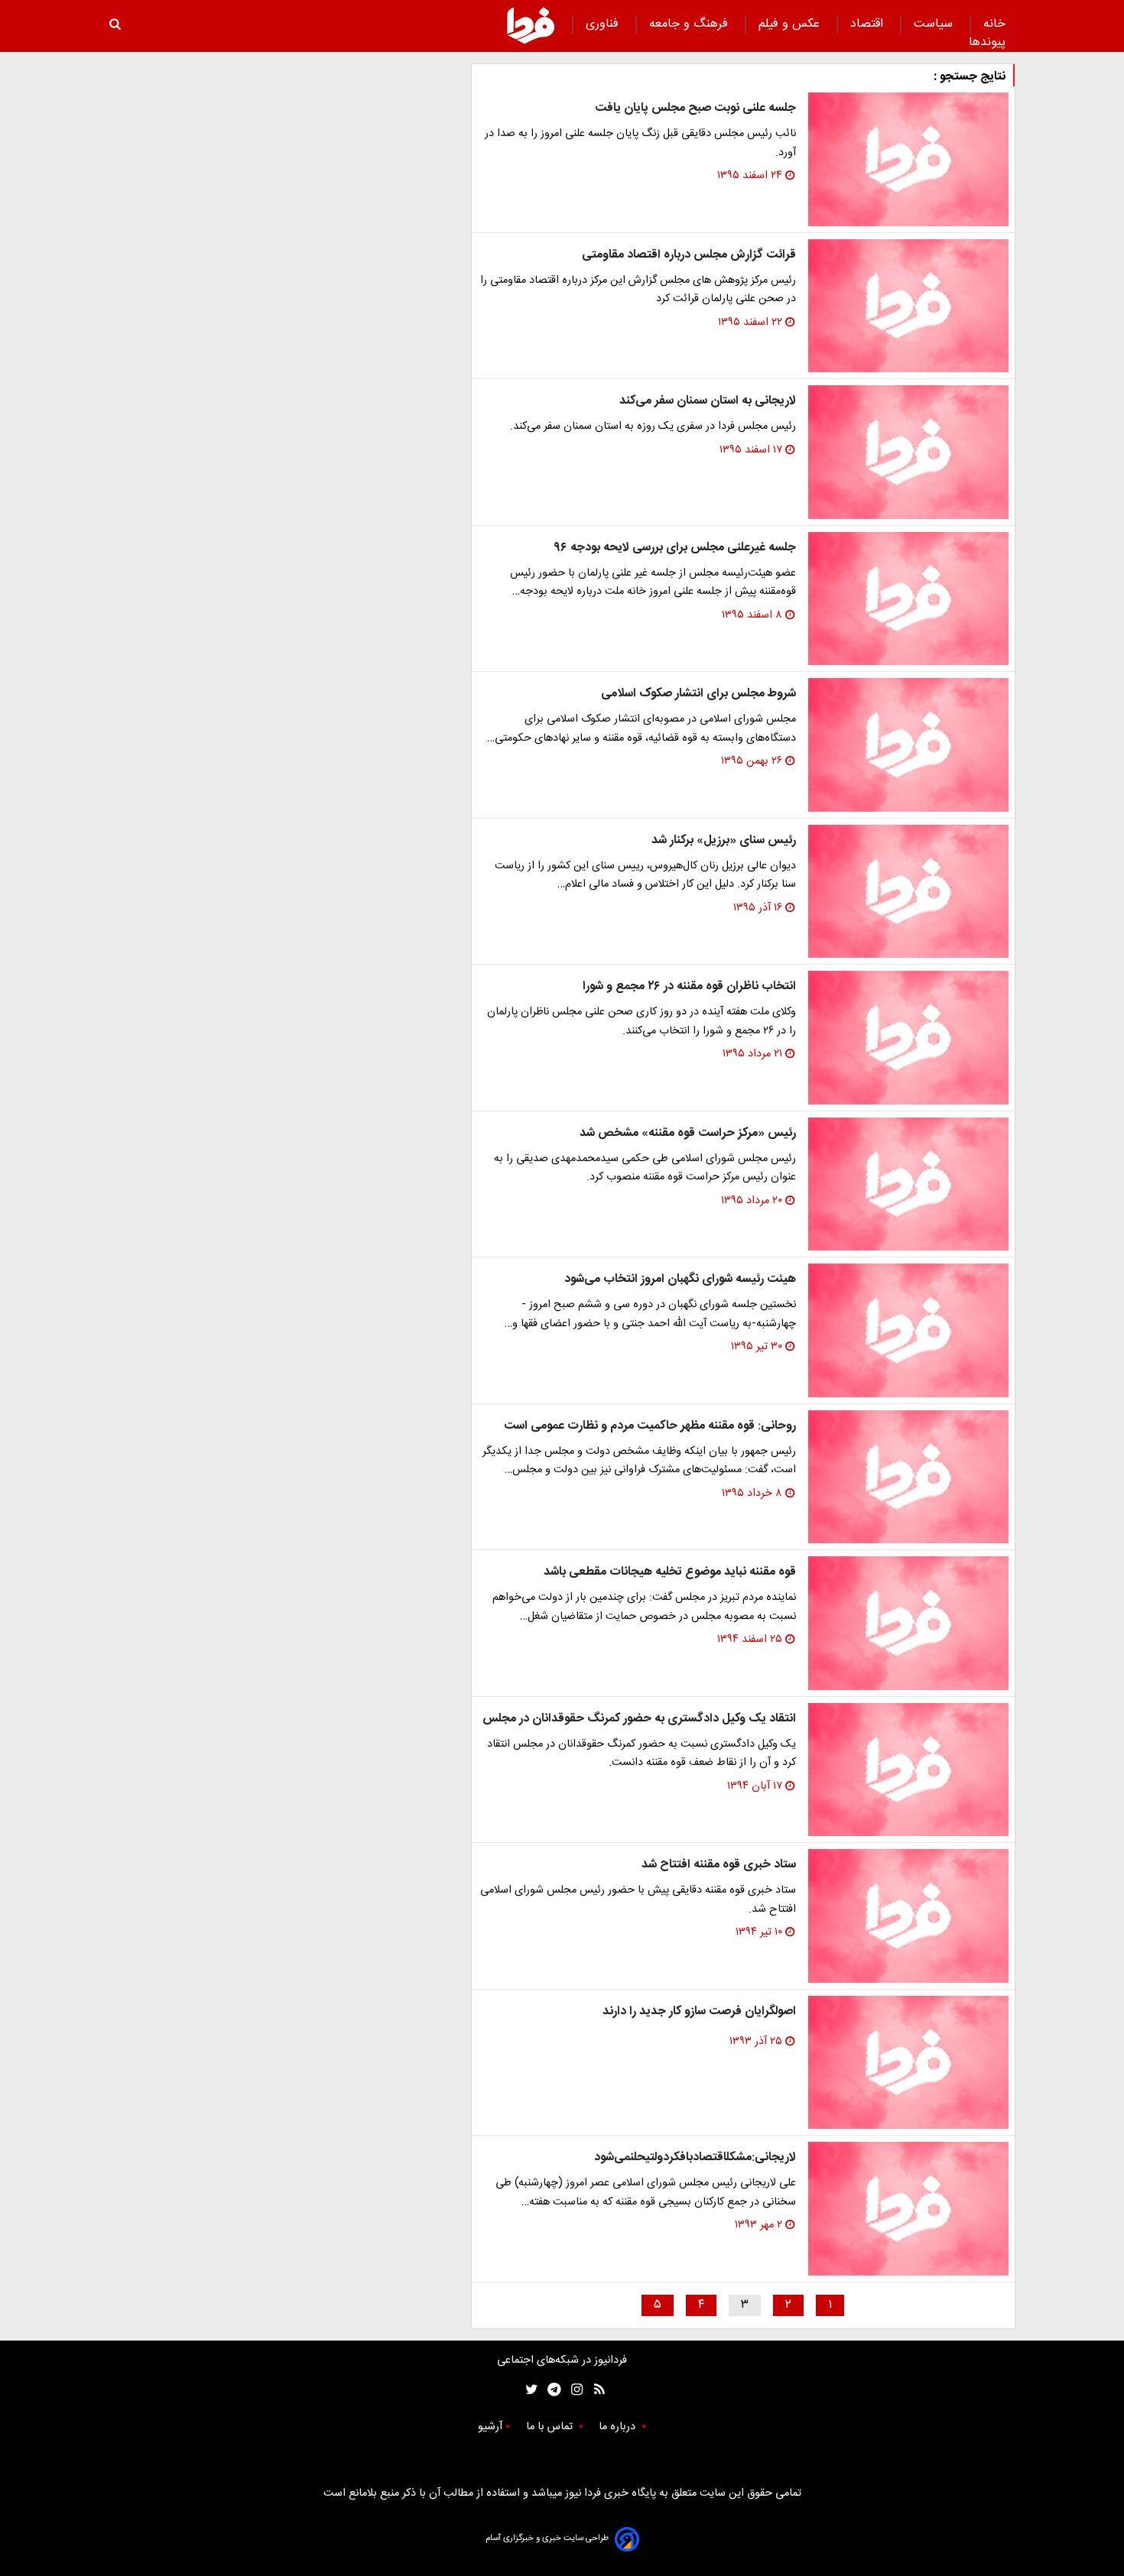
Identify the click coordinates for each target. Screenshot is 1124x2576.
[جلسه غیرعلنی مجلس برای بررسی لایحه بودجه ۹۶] (908, 599)
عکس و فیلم (791, 24)
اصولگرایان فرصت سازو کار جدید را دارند (699, 2011)
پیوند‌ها (987, 42)
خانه (994, 24)
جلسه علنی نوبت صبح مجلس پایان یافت (695, 108)
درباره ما (619, 2427)
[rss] (594, 2390)
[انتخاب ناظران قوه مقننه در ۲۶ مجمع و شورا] (908, 1038)
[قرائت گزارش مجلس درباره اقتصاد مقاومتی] (908, 306)
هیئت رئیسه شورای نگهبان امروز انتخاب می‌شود (680, 1279)
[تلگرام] (549, 2390)
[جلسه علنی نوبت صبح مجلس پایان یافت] (908, 159)
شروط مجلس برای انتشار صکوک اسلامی (698, 694)
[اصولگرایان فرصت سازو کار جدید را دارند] (908, 2063)
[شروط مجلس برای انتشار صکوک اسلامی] (908, 745)
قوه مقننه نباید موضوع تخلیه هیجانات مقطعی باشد (670, 1572)
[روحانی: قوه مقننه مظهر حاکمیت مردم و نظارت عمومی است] (908, 1477)
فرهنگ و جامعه (690, 24)
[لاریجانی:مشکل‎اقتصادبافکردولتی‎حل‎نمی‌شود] (908, 2209)
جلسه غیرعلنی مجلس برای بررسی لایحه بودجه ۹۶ (675, 548)
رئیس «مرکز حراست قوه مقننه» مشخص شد (688, 1133)
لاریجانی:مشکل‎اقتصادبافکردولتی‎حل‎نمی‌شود (695, 2157)
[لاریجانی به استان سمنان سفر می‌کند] (908, 452)
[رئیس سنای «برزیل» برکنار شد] (908, 892)
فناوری (604, 24)
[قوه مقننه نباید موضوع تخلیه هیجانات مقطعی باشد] (908, 1623)
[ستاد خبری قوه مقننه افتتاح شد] (908, 1916)
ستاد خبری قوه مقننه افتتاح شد (719, 1865)
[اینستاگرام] (573, 2390)
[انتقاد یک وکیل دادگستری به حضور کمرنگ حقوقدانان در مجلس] (908, 1770)
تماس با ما (551, 2427)
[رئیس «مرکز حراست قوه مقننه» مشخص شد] (908, 1184)
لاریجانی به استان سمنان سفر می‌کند (708, 401)
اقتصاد (869, 24)
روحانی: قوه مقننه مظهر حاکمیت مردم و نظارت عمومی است (650, 1426)
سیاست (935, 24)
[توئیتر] (528, 2390)
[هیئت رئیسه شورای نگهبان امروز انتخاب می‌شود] (908, 1330)
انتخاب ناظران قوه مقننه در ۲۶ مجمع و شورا (689, 986)
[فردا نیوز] (531, 25)
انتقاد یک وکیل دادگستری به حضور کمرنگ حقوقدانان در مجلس (639, 1719)
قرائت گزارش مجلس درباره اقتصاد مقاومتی (689, 255)
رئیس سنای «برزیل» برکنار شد (724, 840)
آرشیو (490, 2427)
